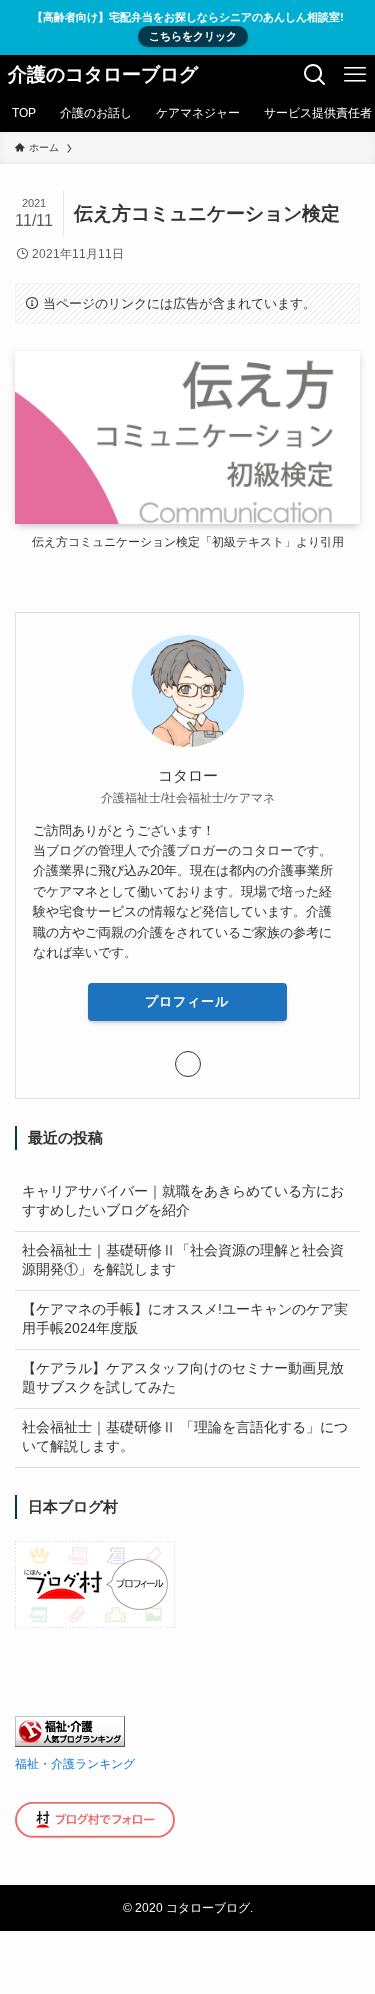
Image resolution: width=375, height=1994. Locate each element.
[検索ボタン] (315, 75)
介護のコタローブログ (103, 75)
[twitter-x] (188, 1064)
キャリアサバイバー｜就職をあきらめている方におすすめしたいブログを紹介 (183, 1201)
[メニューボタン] (355, 75)
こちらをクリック (193, 36)
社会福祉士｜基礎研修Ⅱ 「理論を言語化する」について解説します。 (185, 1437)
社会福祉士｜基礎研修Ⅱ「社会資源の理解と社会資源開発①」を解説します (183, 1260)
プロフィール (187, 1001)
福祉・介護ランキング (75, 1764)
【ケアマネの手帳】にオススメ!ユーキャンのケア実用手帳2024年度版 (185, 1319)
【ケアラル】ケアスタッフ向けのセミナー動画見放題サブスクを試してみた (183, 1378)
